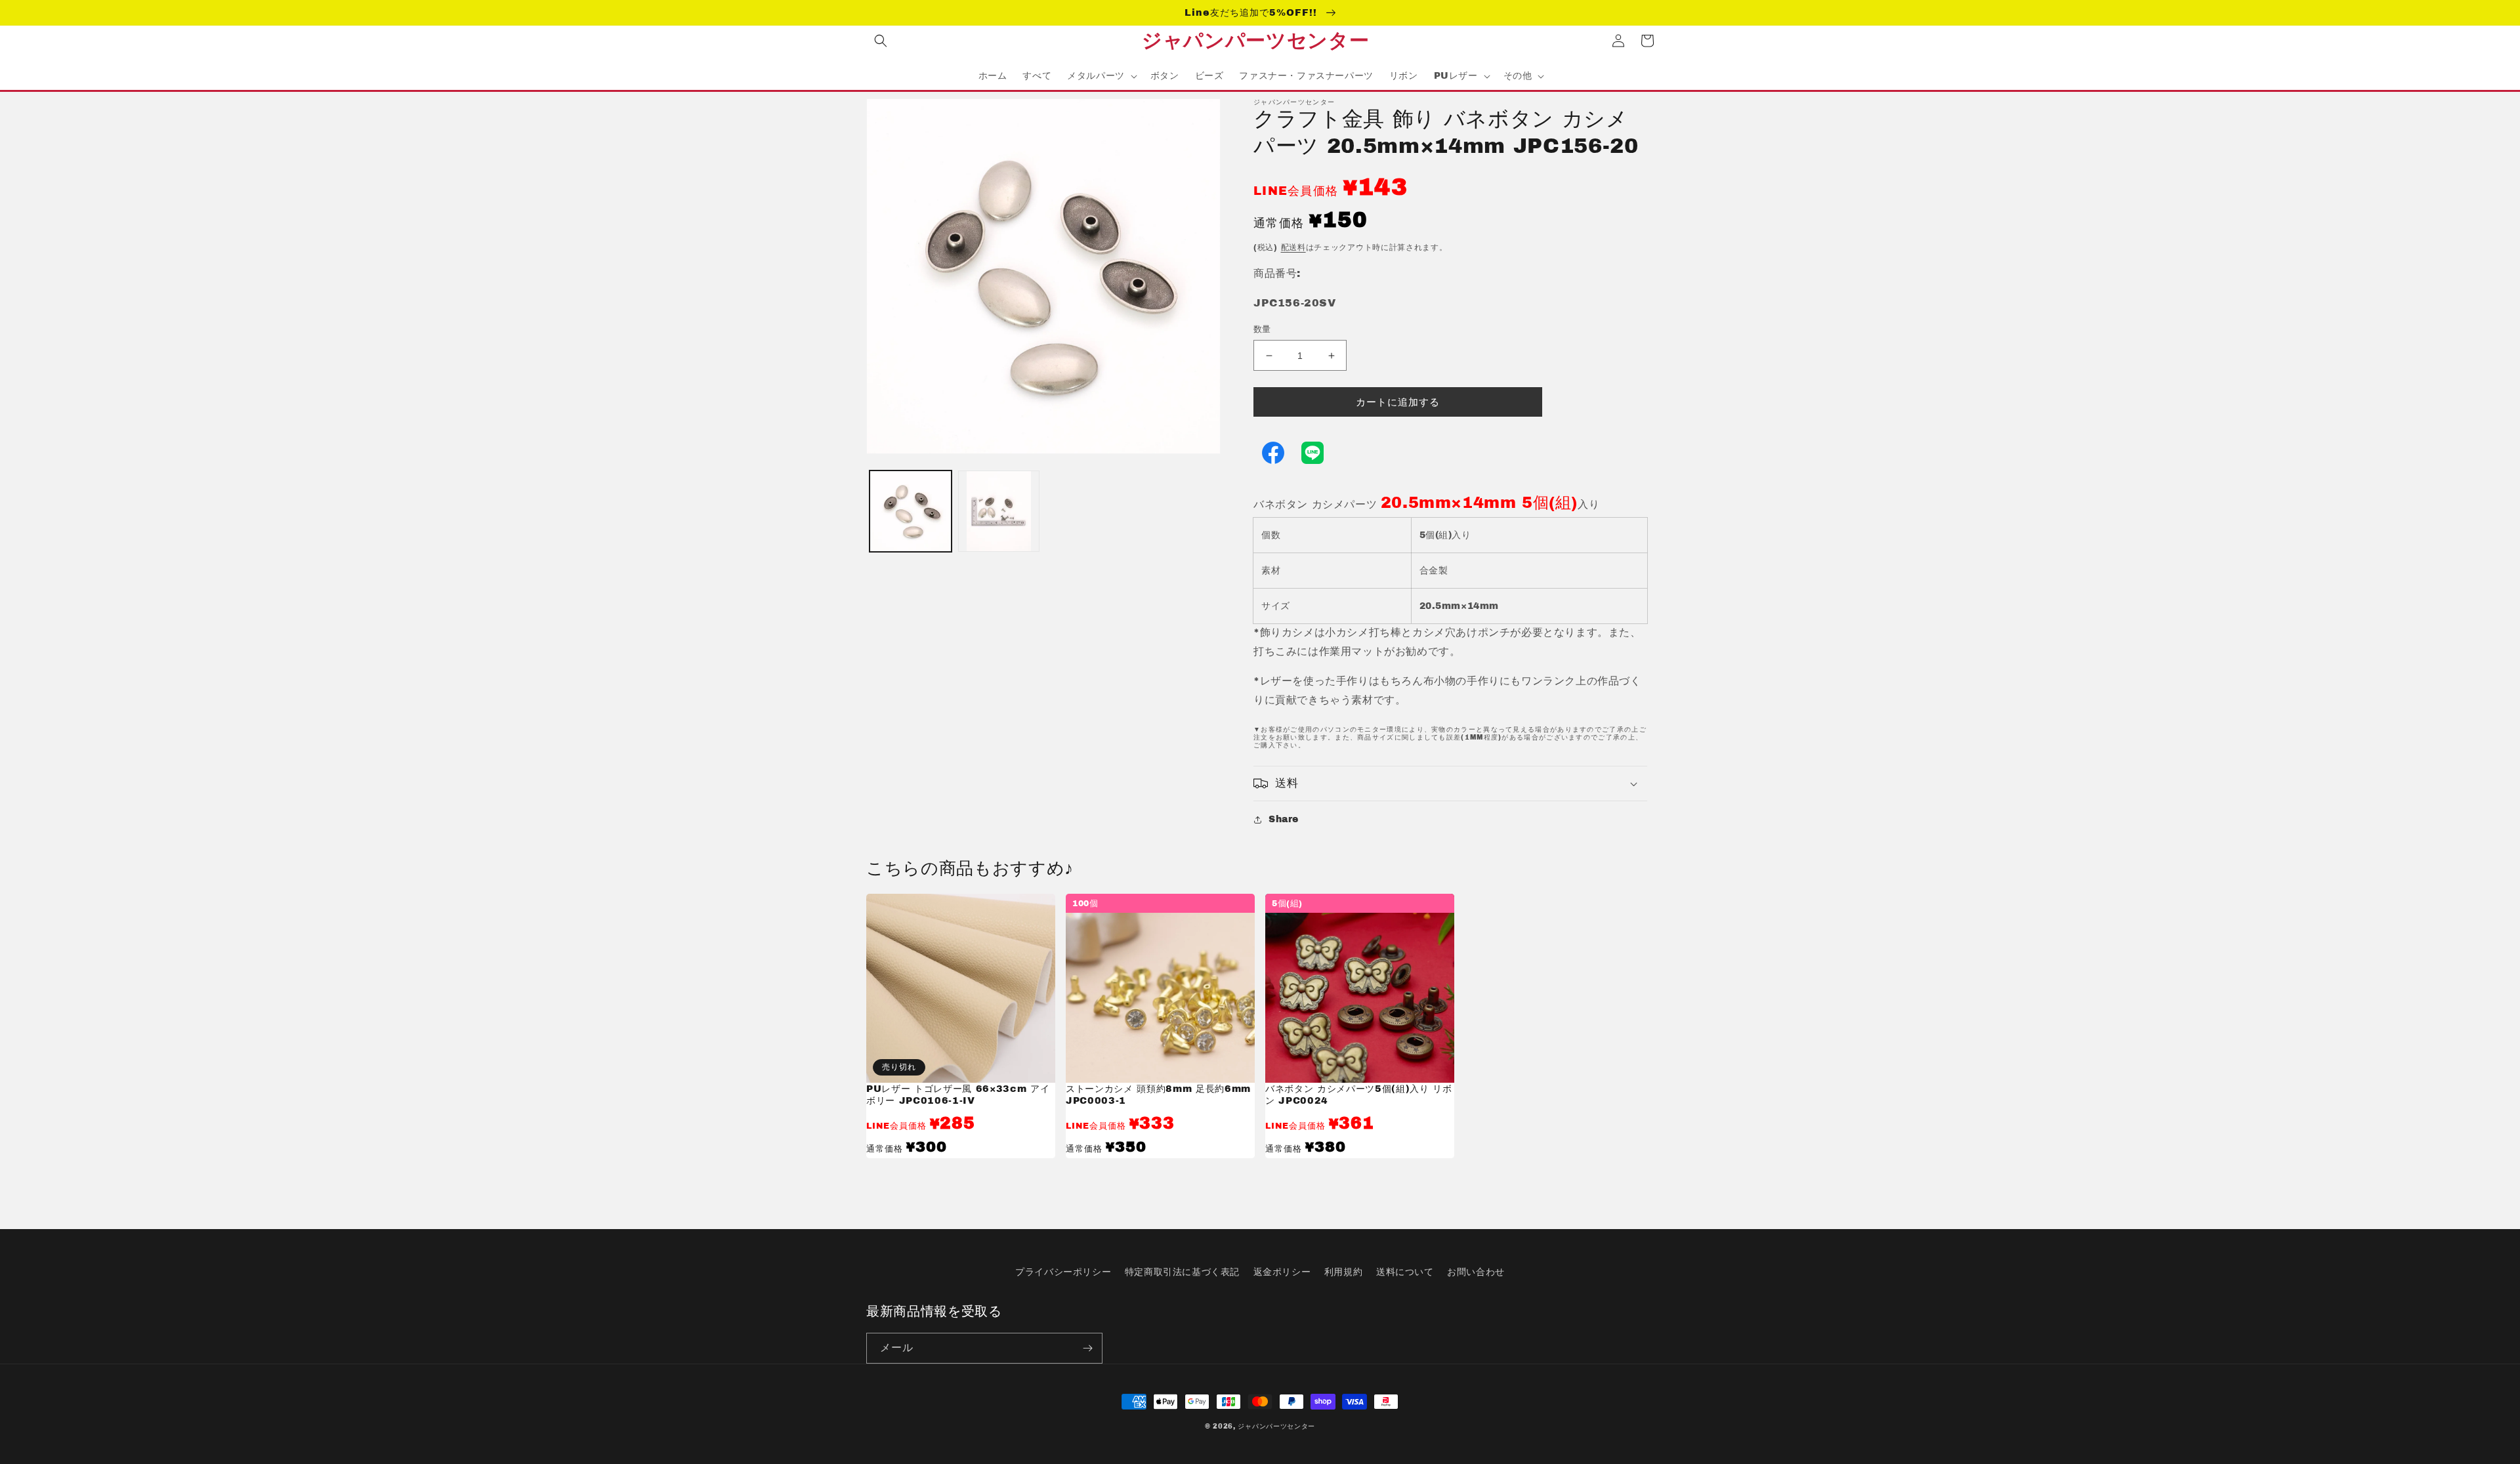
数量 (1262, 329)
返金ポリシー (1282, 1272)
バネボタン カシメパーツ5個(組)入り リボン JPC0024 (1359, 1095)
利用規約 (1343, 1272)
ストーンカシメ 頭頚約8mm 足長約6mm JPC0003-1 (1158, 1095)
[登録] (1087, 1348)
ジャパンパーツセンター (1276, 1426)
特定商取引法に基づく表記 (1182, 1272)
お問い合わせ (1476, 1272)
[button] (881, 41)
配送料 (1293, 247)
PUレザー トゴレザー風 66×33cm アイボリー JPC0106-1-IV (958, 1095)
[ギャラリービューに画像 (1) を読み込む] (911, 512)
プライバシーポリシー (1063, 1272)
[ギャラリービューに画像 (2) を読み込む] (999, 512)
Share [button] (1284, 819)
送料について (1405, 1272)
